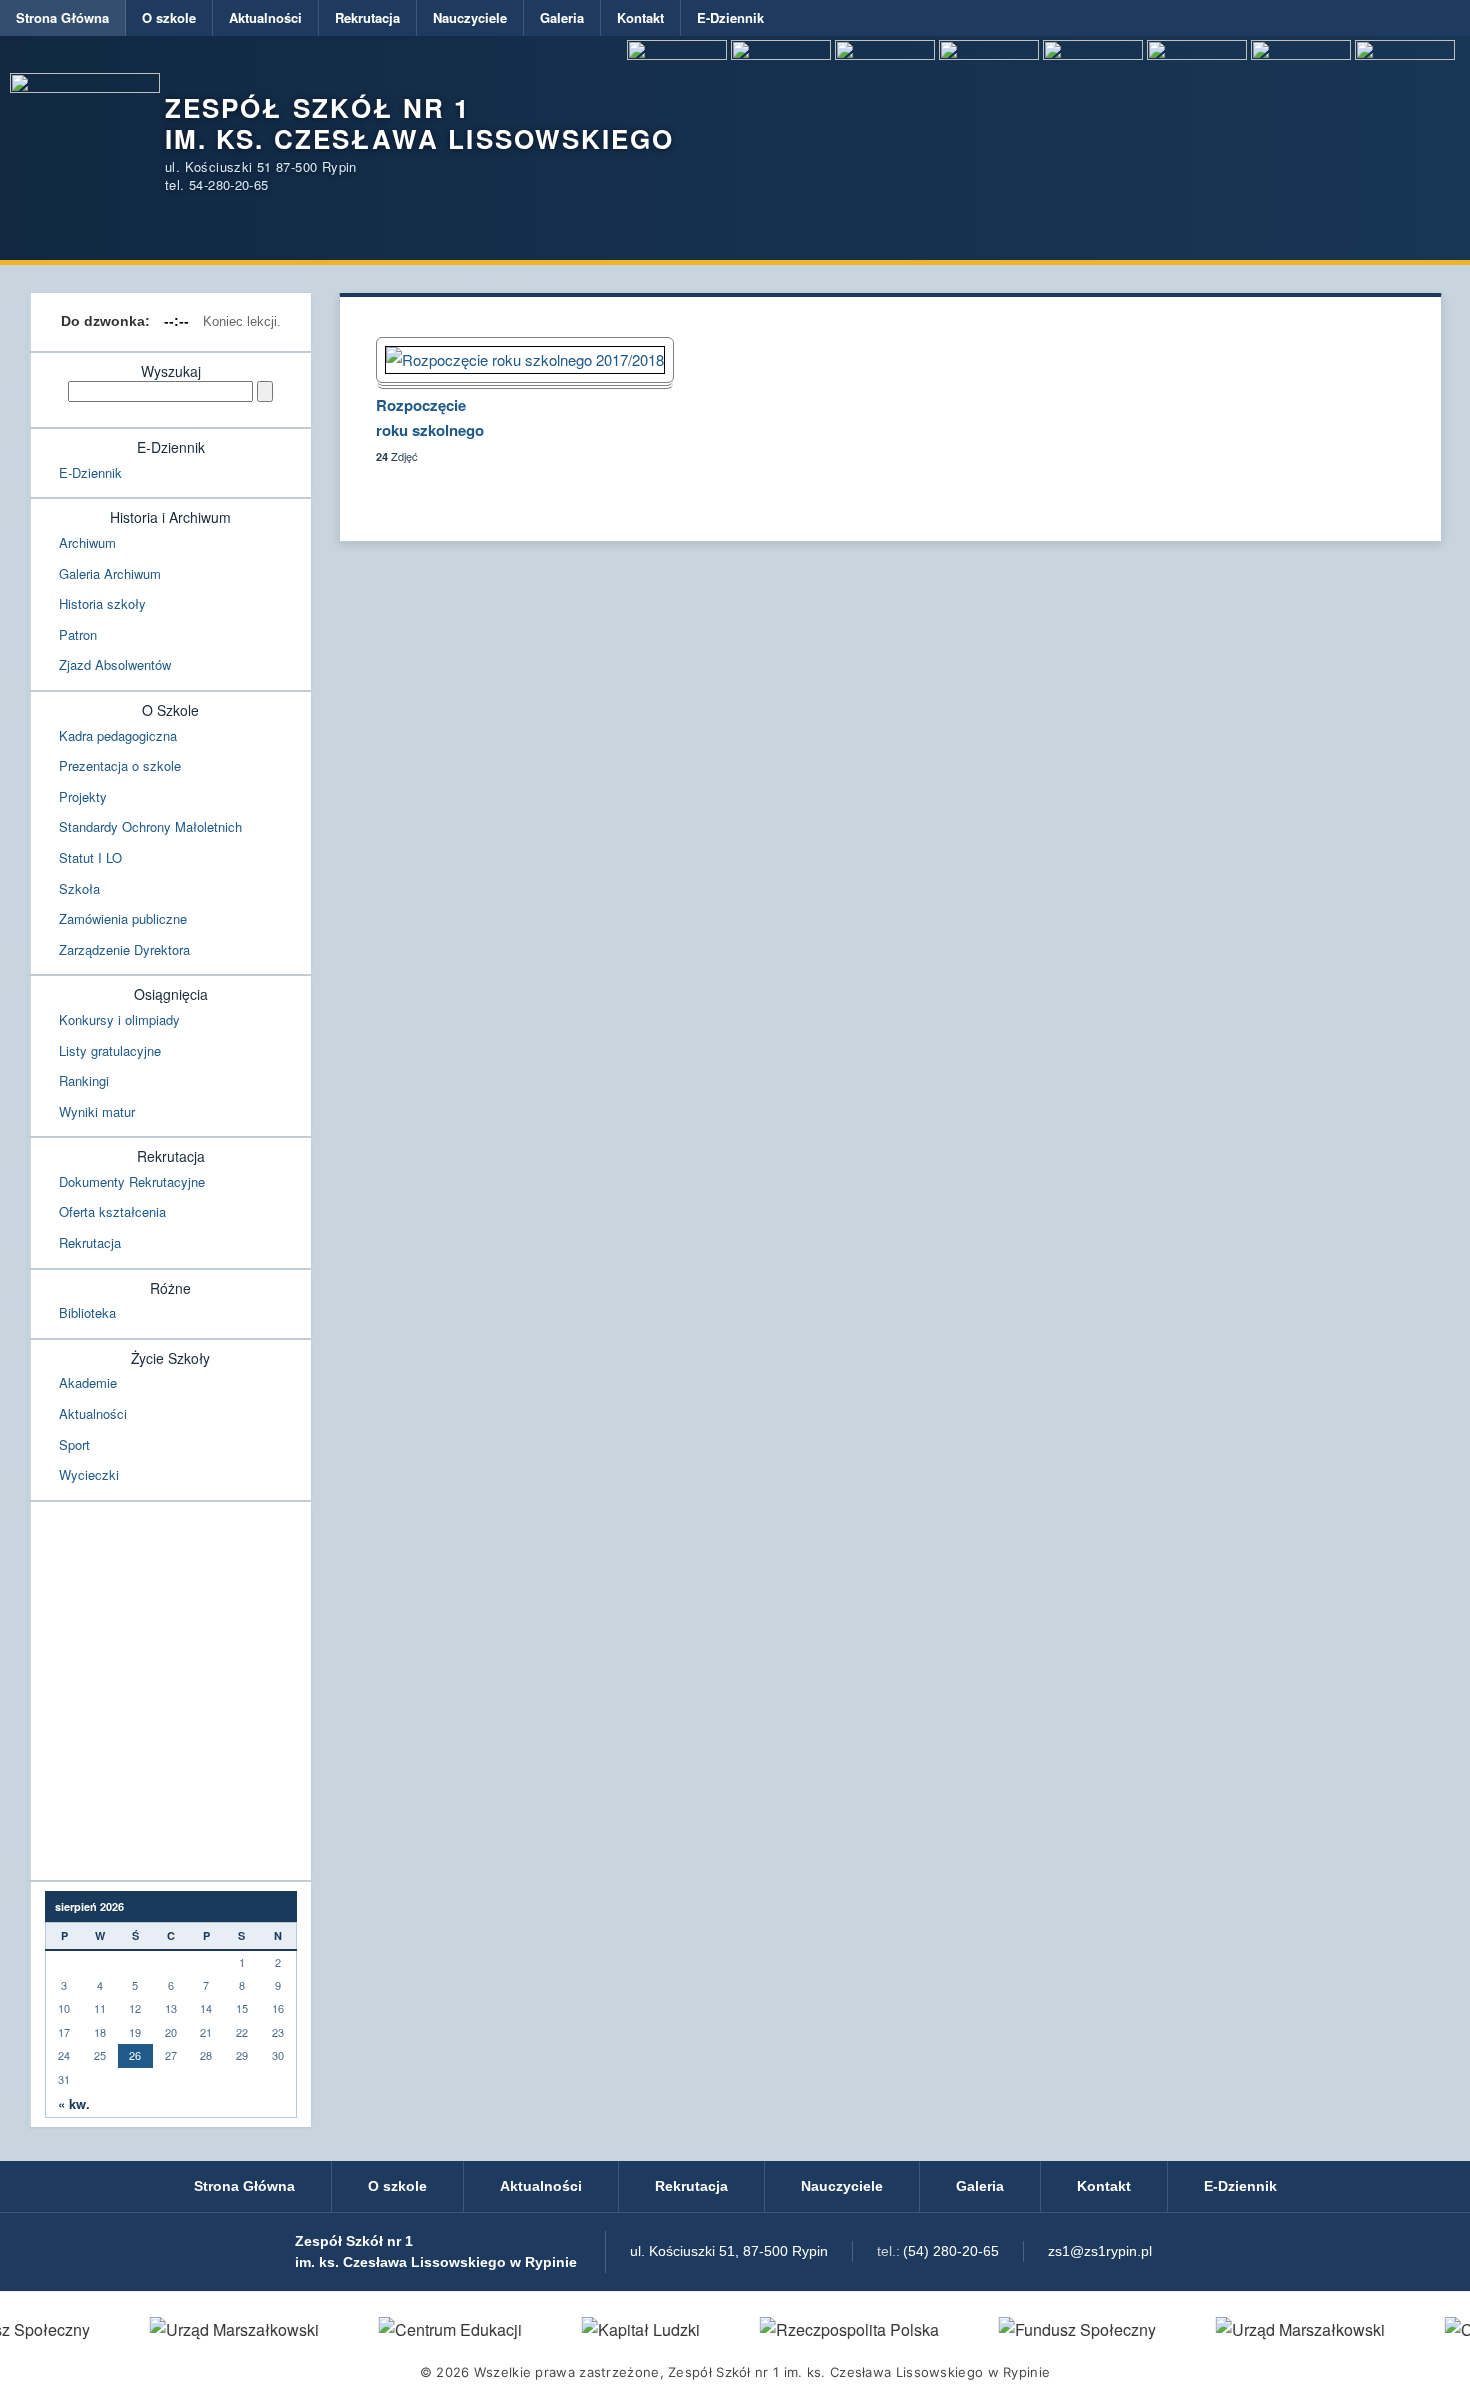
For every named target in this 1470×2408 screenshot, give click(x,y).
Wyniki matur (97, 1111)
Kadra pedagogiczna (118, 735)
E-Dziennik (730, 17)
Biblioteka (87, 1312)
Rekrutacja (367, 17)
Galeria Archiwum (110, 573)
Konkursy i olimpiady (119, 1019)
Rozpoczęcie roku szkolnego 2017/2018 (430, 420)
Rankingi (84, 1080)
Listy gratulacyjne (110, 1050)
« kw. (74, 2104)
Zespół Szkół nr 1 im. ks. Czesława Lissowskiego (419, 123)
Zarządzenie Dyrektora (124, 949)
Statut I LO (90, 857)
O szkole (169, 17)
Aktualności (265, 17)
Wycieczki (89, 1474)
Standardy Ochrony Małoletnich (150, 826)
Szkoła (79, 888)
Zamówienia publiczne (123, 918)
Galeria (562, 17)
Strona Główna (62, 17)
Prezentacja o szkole (120, 765)
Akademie (88, 1382)
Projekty (83, 796)
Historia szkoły (102, 603)
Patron (78, 634)
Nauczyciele (470, 17)
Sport (74, 1444)
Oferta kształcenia (112, 1211)
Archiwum (87, 542)
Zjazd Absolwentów (115, 664)
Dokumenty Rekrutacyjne (132, 1181)
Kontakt (640, 17)
